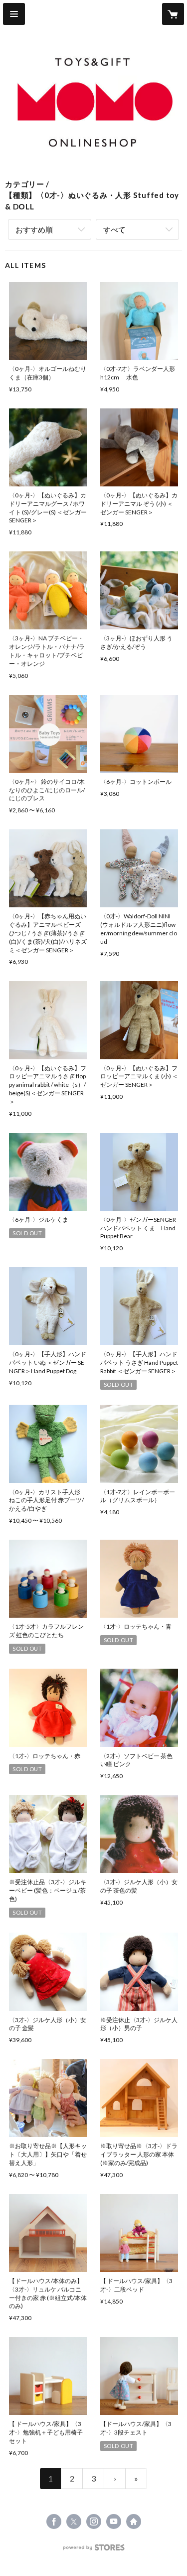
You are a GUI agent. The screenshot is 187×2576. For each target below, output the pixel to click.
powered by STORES (93, 2550)
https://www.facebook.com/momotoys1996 (54, 2522)
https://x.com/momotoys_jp (74, 2522)
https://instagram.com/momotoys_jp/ (94, 2522)
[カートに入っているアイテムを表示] (173, 14)
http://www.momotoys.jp (134, 2522)
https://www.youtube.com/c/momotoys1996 (114, 2522)
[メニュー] (14, 14)
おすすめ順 (34, 229)
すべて (114, 229)
